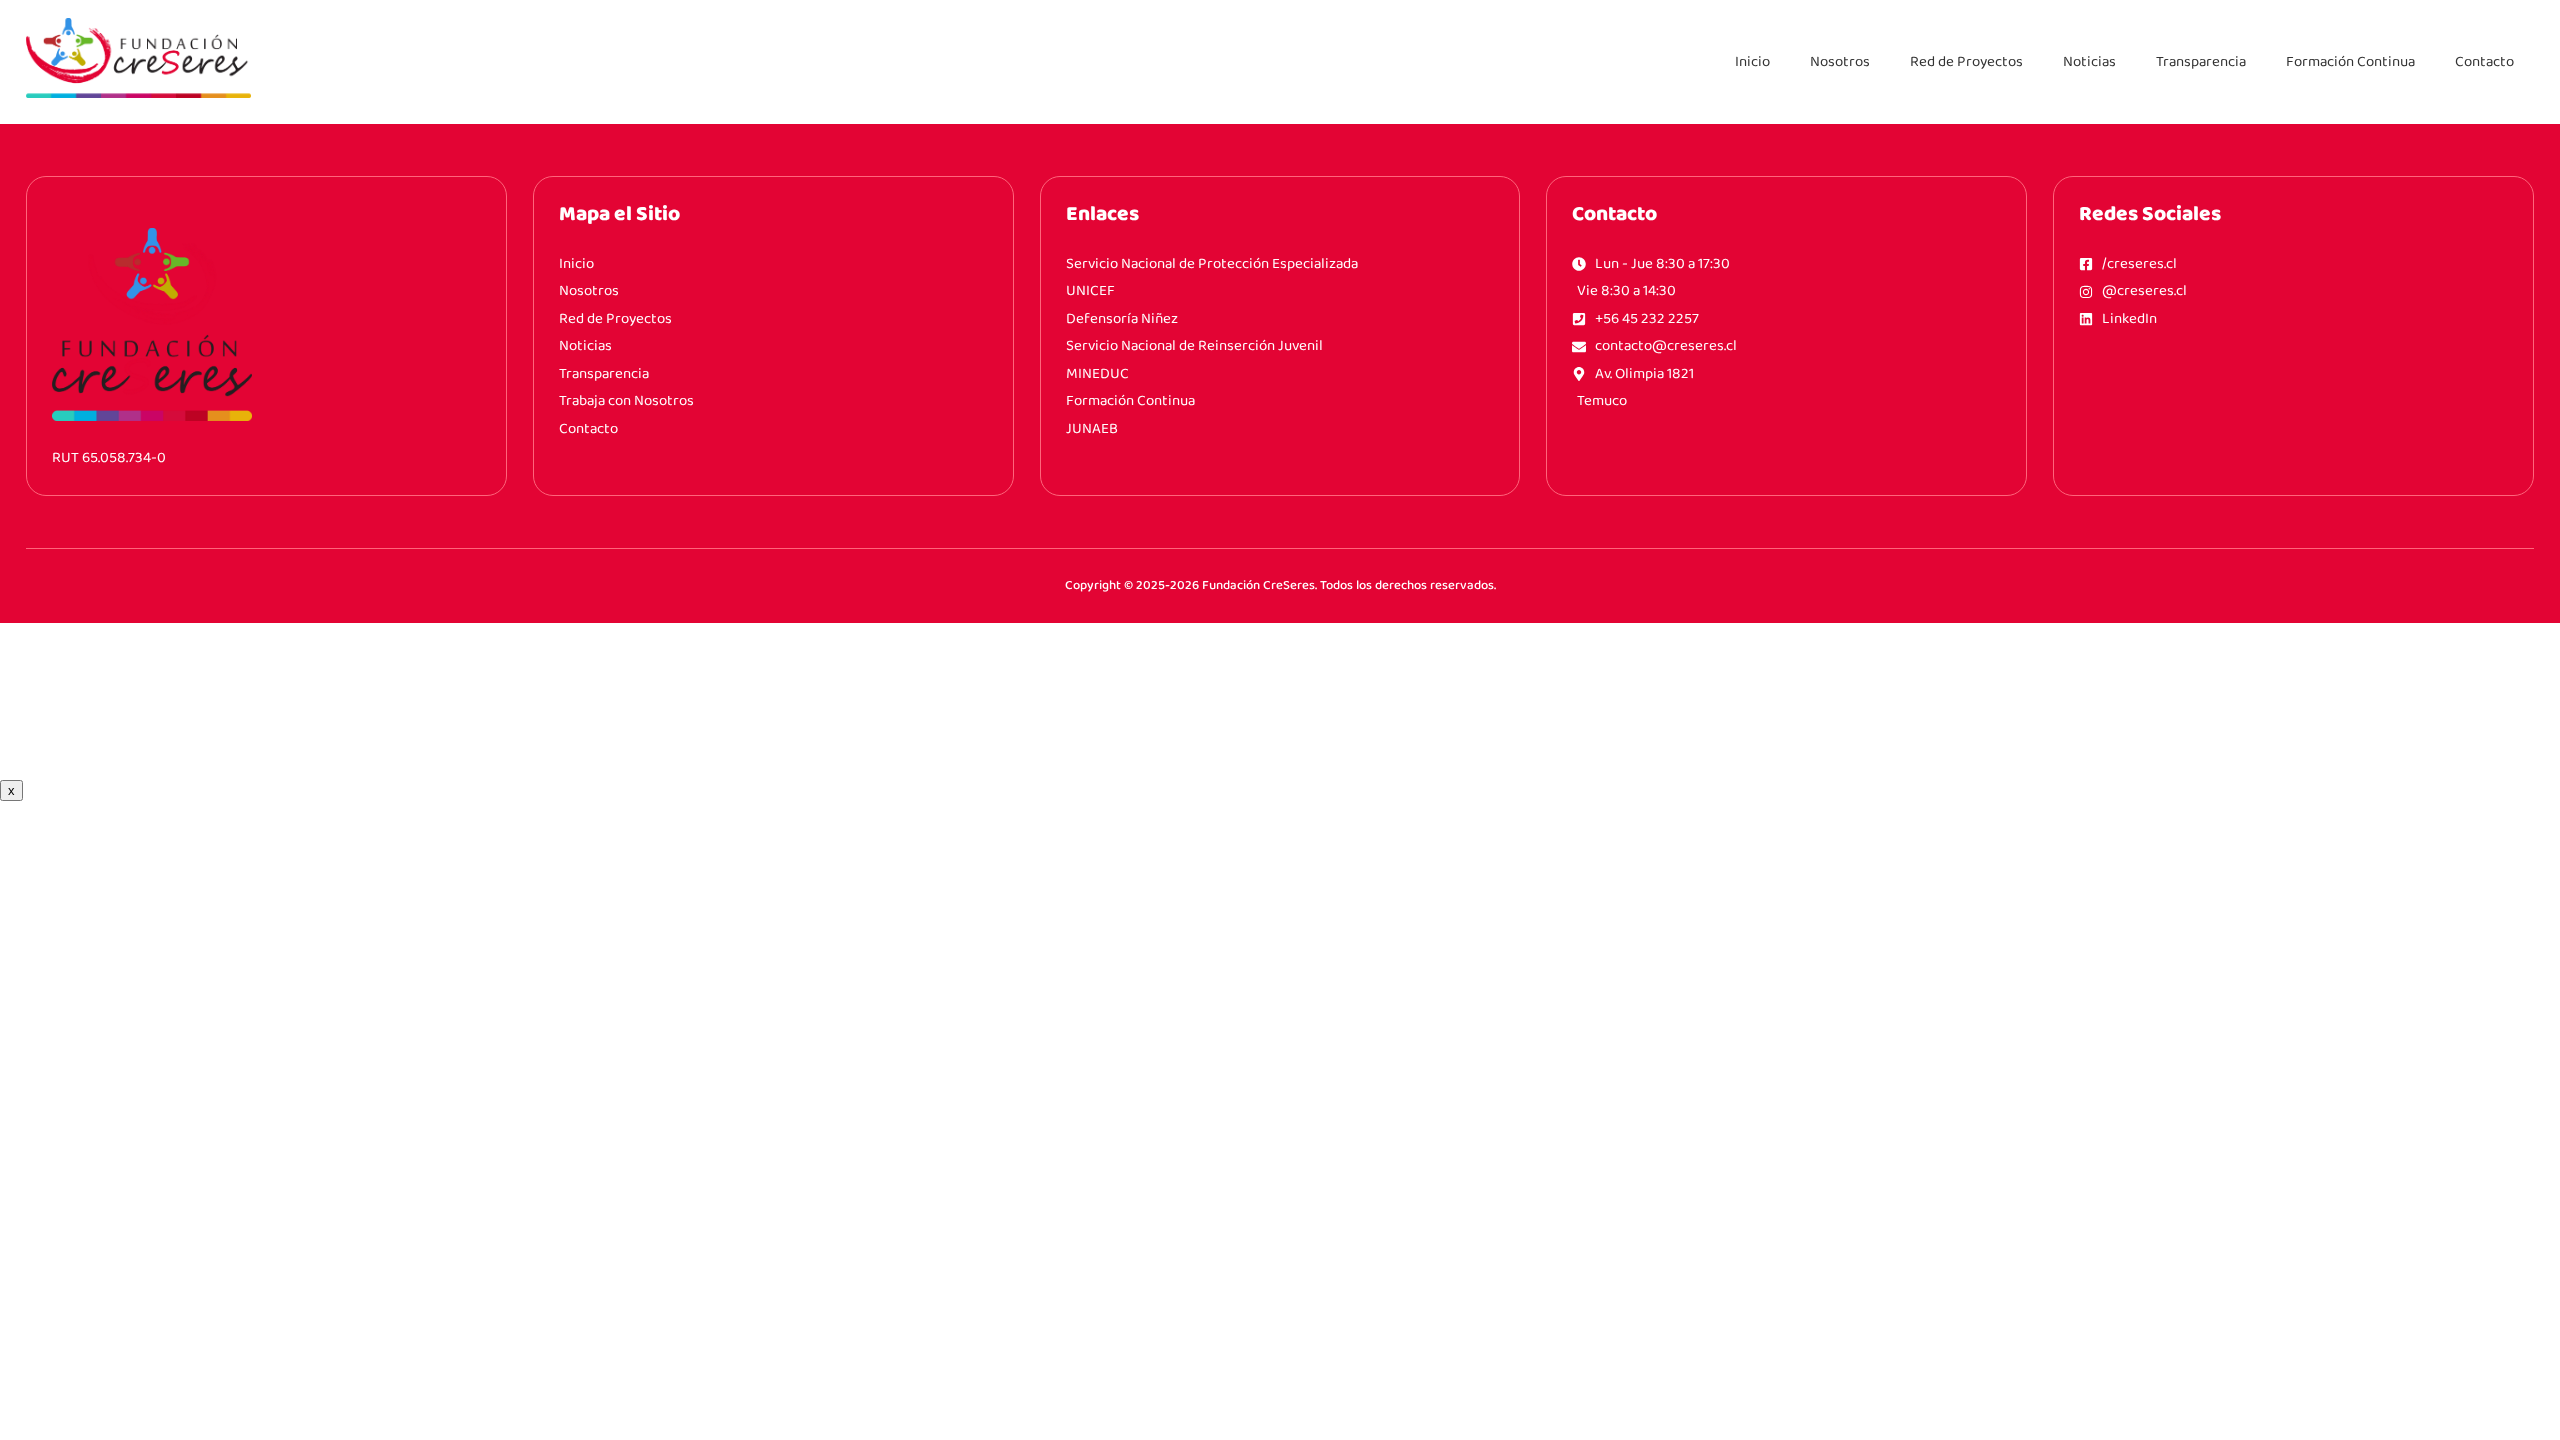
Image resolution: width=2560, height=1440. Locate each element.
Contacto (2484, 62)
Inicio (1752, 62)
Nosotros (1840, 62)
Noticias (2089, 62)
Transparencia (2201, 62)
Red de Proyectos (1966, 62)
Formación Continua (2350, 62)
